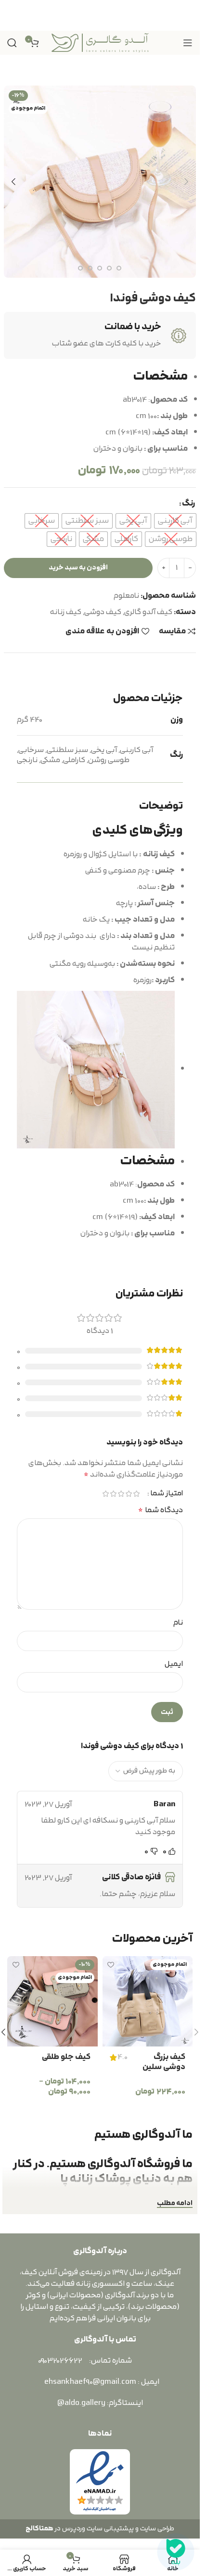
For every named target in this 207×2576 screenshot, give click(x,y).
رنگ (188, 504)
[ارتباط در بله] (176, 2552)
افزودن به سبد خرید (78, 568)
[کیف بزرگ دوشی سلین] (148, 2001)
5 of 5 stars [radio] (105, 1494)
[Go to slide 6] (100, 268)
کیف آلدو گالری (148, 612)
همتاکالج (39, 2529)
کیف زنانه (66, 612)
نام (178, 1623)
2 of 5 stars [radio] (129, 1494)
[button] (186, 182)
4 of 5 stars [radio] (113, 1494)
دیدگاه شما (161, 1510)
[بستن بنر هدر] (12, 15)
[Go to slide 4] (119, 268)
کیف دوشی (103, 612)
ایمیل (174, 1664)
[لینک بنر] (100, 15)
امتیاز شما (167, 1494)
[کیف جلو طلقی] (52, 2001)
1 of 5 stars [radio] (136, 1494)
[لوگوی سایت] (100, 42)
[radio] (175, 521)
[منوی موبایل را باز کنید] (188, 43)
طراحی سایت (157, 2529)
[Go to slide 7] (90, 268)
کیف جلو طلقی (66, 2057)
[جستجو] (12, 43)
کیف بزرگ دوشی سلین (164, 2062)
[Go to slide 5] (109, 268)
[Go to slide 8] (80, 268)
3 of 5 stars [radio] (121, 1494)
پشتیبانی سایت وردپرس (97, 2529)
